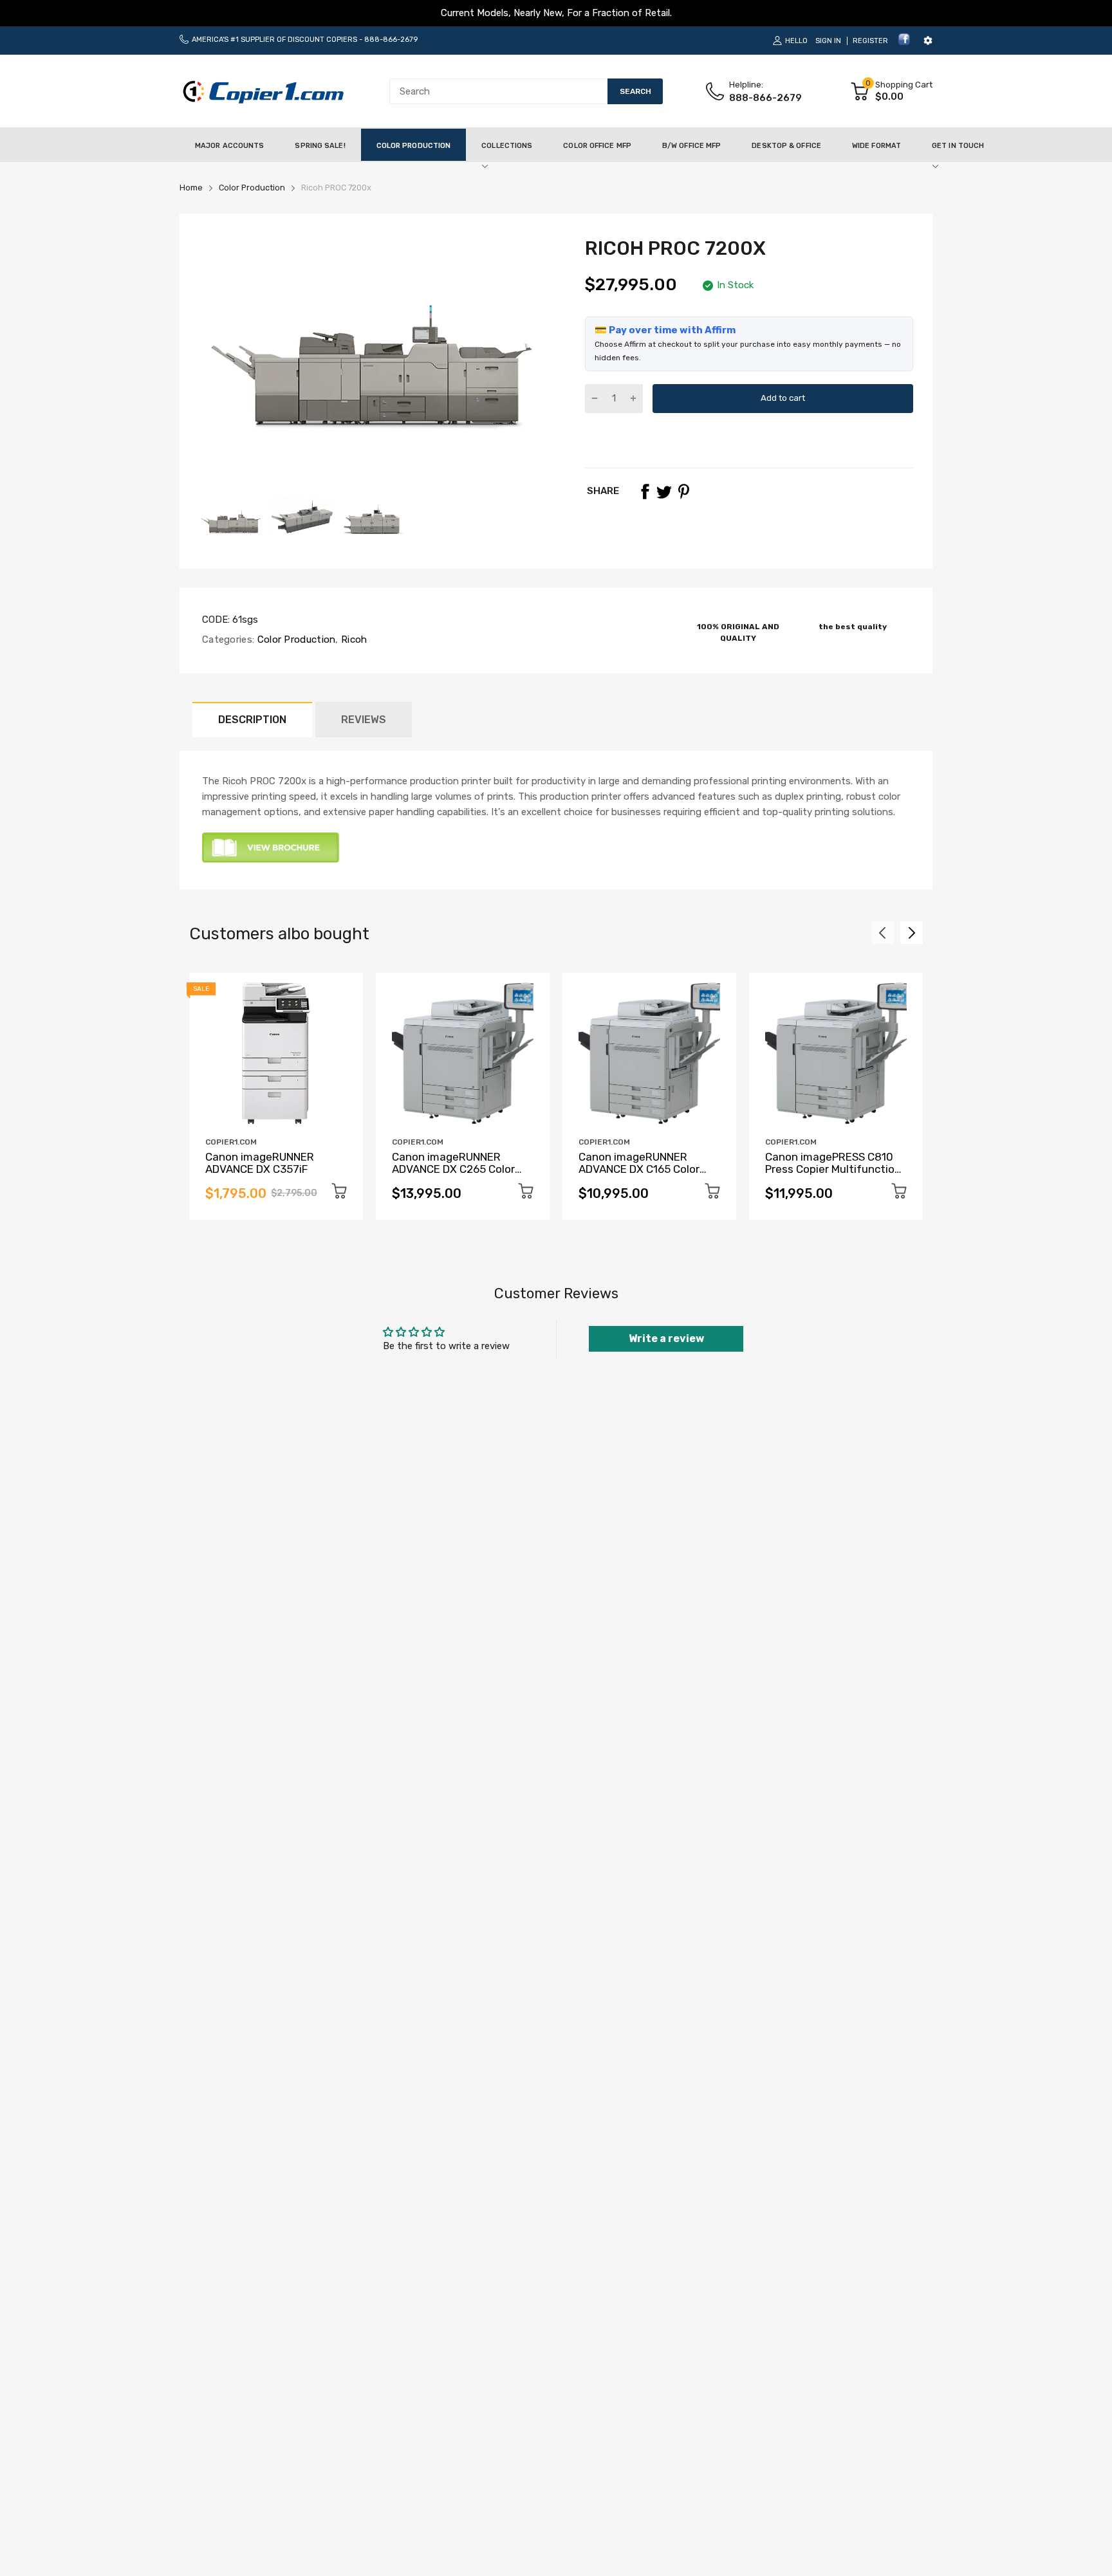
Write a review (666, 1339)
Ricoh (353, 639)
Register (870, 41)
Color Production (295, 639)
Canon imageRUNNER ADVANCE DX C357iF (260, 1163)
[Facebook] (904, 43)
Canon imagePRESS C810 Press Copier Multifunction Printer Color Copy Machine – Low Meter (834, 1175)
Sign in (828, 41)
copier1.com (231, 1142)
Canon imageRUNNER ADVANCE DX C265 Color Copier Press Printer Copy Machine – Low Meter (457, 1175)
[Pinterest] (683, 492)
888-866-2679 (391, 40)
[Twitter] (664, 492)
